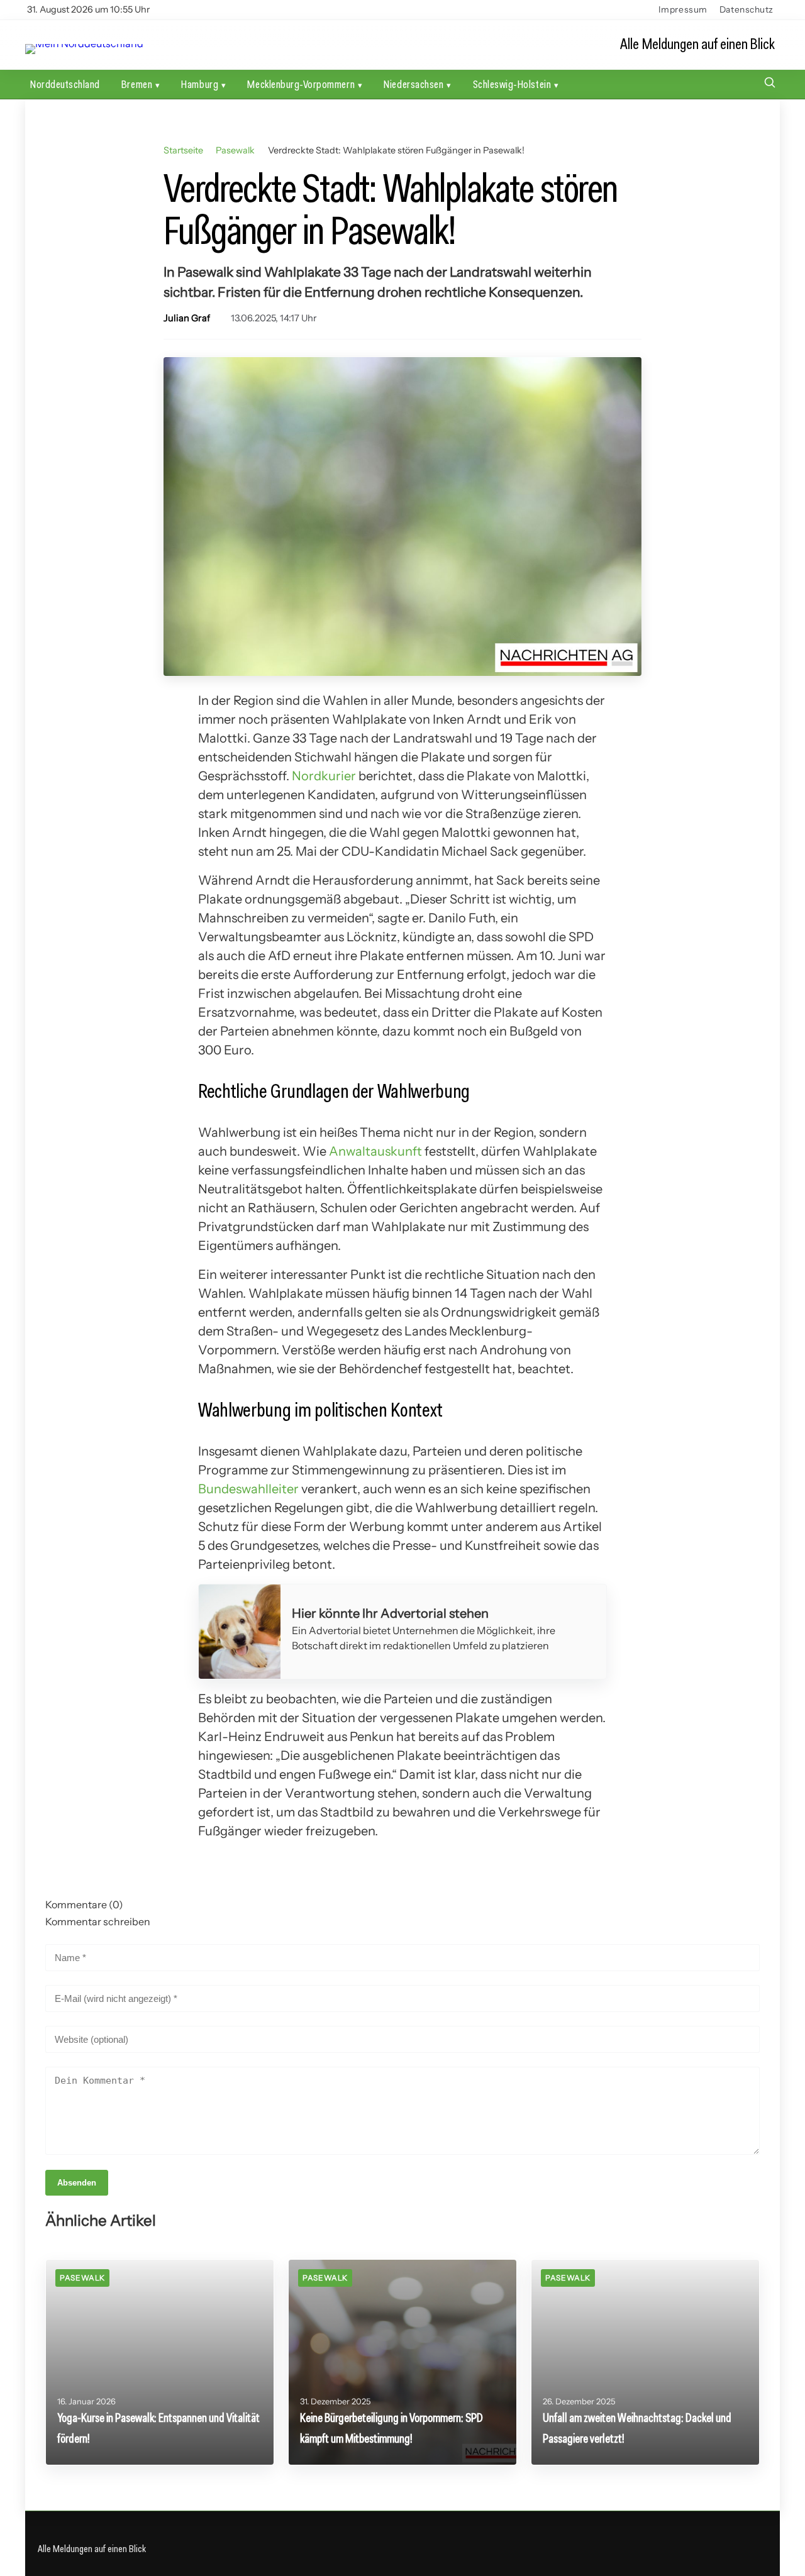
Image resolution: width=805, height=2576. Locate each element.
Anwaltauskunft (375, 1151)
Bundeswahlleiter (248, 1489)
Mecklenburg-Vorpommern (301, 84)
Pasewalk (235, 150)
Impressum (683, 9)
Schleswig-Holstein (512, 84)
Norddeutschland (65, 84)
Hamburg (200, 84)
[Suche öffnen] (770, 84)
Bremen (137, 84)
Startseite (183, 150)
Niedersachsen (414, 84)
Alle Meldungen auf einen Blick (697, 44)
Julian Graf (187, 318)
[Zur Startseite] (84, 44)
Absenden (77, 2183)
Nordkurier (324, 776)
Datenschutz (747, 9)
